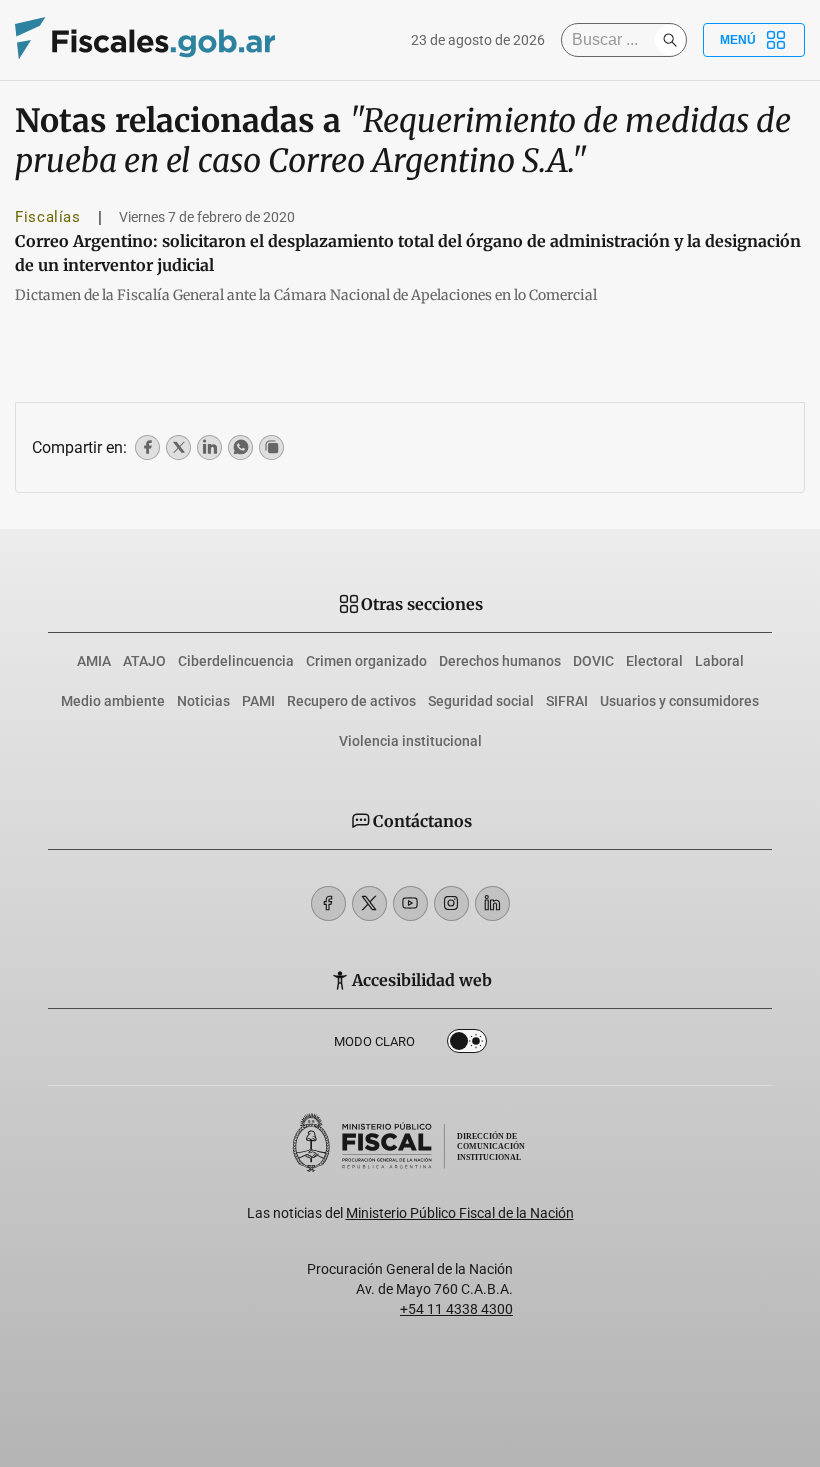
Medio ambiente (113, 701)
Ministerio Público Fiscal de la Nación (460, 1213)
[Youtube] (410, 903)
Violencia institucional (410, 741)
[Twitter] (369, 903)
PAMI (258, 701)
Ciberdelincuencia (236, 661)
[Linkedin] (492, 903)
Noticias (203, 701)
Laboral (719, 661)
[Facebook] (328, 903)
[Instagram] (451, 903)
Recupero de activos (351, 701)
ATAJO (144, 661)
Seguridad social (481, 701)
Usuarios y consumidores (679, 701)
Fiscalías (48, 217)
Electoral (654, 661)
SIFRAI (567, 701)
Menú (738, 40)
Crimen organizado (366, 661)
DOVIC (593, 661)
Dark (467, 1045)
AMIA (94, 661)
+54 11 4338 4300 (456, 1309)
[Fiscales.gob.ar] (145, 40)
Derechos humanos (500, 661)
